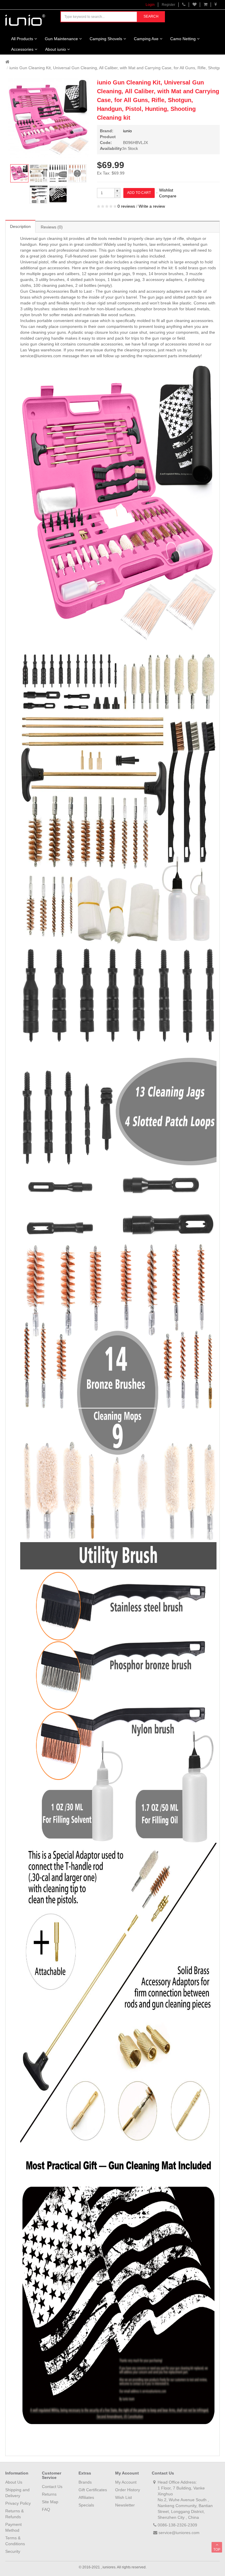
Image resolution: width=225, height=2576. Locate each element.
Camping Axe (146, 39)
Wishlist (166, 190)
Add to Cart (139, 193)
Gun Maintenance (61, 39)
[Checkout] (216, 5)
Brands (85, 2482)
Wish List (123, 2497)
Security (13, 2551)
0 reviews (126, 206)
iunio (127, 131)
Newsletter (125, 2505)
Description (20, 226)
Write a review (152, 206)
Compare (168, 196)
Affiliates (86, 2497)
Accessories (22, 49)
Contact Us (52, 2487)
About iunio (56, 49)
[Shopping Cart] (206, 5)
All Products (22, 39)
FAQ (46, 2509)
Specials (86, 2505)
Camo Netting (183, 39)
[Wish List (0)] (195, 5)
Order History (128, 2490)
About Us (14, 2482)
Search (151, 16)
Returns (49, 2494)
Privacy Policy (18, 2503)
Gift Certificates (93, 2490)
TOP (217, 2550)
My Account (126, 2482)
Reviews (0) (52, 227)
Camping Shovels (106, 39)
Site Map (50, 2502)
